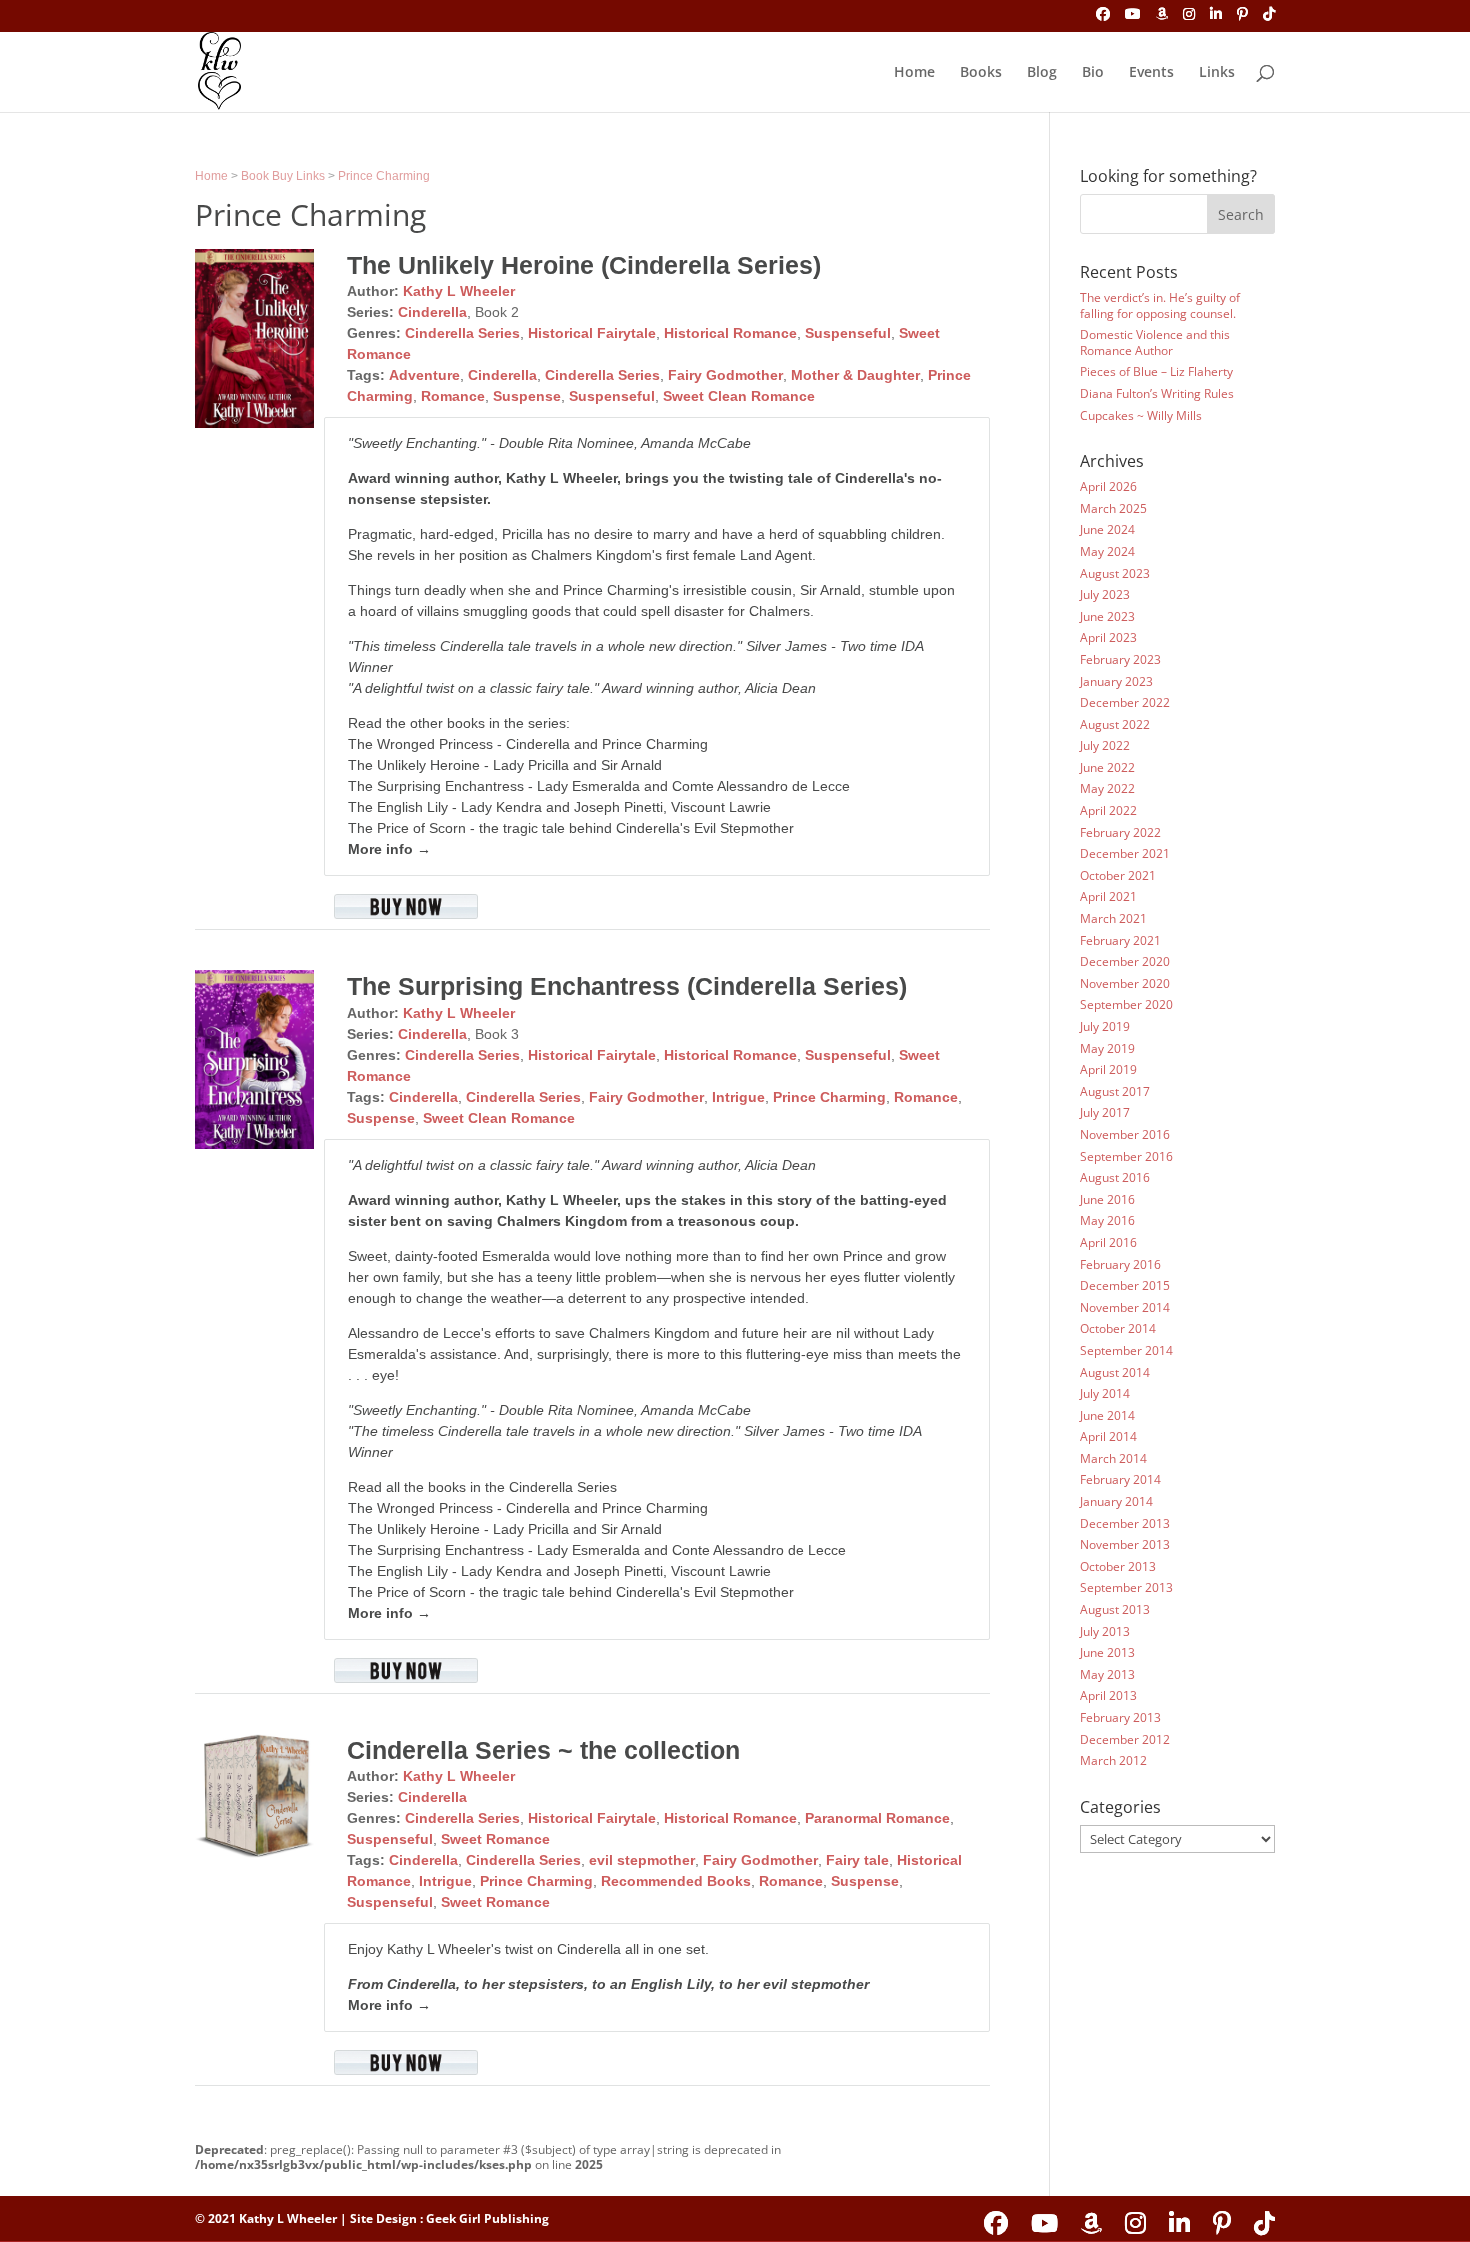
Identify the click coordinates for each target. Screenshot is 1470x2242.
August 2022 (1115, 724)
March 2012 (1113, 1760)
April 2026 (1108, 486)
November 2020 (1125, 983)
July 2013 (1105, 1631)
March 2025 (1113, 508)
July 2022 (1105, 745)
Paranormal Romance (877, 1818)
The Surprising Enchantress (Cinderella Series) (627, 986)
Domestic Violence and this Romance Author (1155, 342)
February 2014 (1120, 1479)
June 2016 (1107, 1199)
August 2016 (1115, 1177)
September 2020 (1126, 1004)
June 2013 (1107, 1652)
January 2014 (1116, 1501)
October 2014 (1118, 1328)
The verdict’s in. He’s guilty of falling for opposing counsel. (1160, 305)
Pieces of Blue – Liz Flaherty (1156, 371)
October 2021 (1118, 875)
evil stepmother (642, 1860)
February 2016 (1120, 1264)
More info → (389, 849)
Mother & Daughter (855, 375)
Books (981, 73)
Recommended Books (676, 1881)
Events (1151, 73)
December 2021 (1125, 853)
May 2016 (1107, 1220)
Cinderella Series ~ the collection (543, 1750)
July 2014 (1105, 1393)
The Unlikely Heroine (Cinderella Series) (584, 265)
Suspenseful (848, 333)
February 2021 (1120, 940)
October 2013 (1118, 1566)
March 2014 (1113, 1458)
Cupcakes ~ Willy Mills (1141, 415)
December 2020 (1125, 961)
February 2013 (1120, 1717)
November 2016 (1125, 1134)
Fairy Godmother (725, 375)
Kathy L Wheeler (459, 291)
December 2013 (1125, 1523)
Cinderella (432, 312)
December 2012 (1125, 1739)
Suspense (527, 396)
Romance (453, 396)
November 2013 (1125, 1544)
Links (1217, 73)
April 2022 (1108, 810)
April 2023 (1108, 637)
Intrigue (738, 1097)
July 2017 (1105, 1112)
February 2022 (1120, 832)
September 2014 (1126, 1350)
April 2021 (1108, 896)
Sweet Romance (495, 1839)
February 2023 (1120, 659)
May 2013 (1107, 1674)
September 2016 (1126, 1156)
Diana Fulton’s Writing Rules (1157, 393)
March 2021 (1113, 918)
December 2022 (1125, 702)
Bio (1093, 73)
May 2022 (1107, 788)
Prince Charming (384, 176)
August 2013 (1115, 1609)
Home (914, 73)
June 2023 (1107, 616)
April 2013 (1108, 1695)
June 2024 (1107, 529)
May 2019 (1107, 1048)
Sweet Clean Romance (739, 396)
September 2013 (1126, 1587)
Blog (1042, 73)
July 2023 (1105, 594)
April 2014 (1108, 1436)
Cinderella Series (462, 333)
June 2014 (1107, 1415)
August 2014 (1115, 1372)
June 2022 (1107, 767)
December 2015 (1125, 1285)
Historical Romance (730, 333)
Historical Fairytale (592, 333)
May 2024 (1107, 551)
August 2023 (1115, 573)
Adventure (424, 375)
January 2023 (1116, 681)
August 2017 (1115, 1091)
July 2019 (1105, 1026)
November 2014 (1125, 1307)
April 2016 (1108, 1242)
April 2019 (1108, 1069)
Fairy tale (857, 1860)
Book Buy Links (283, 176)
